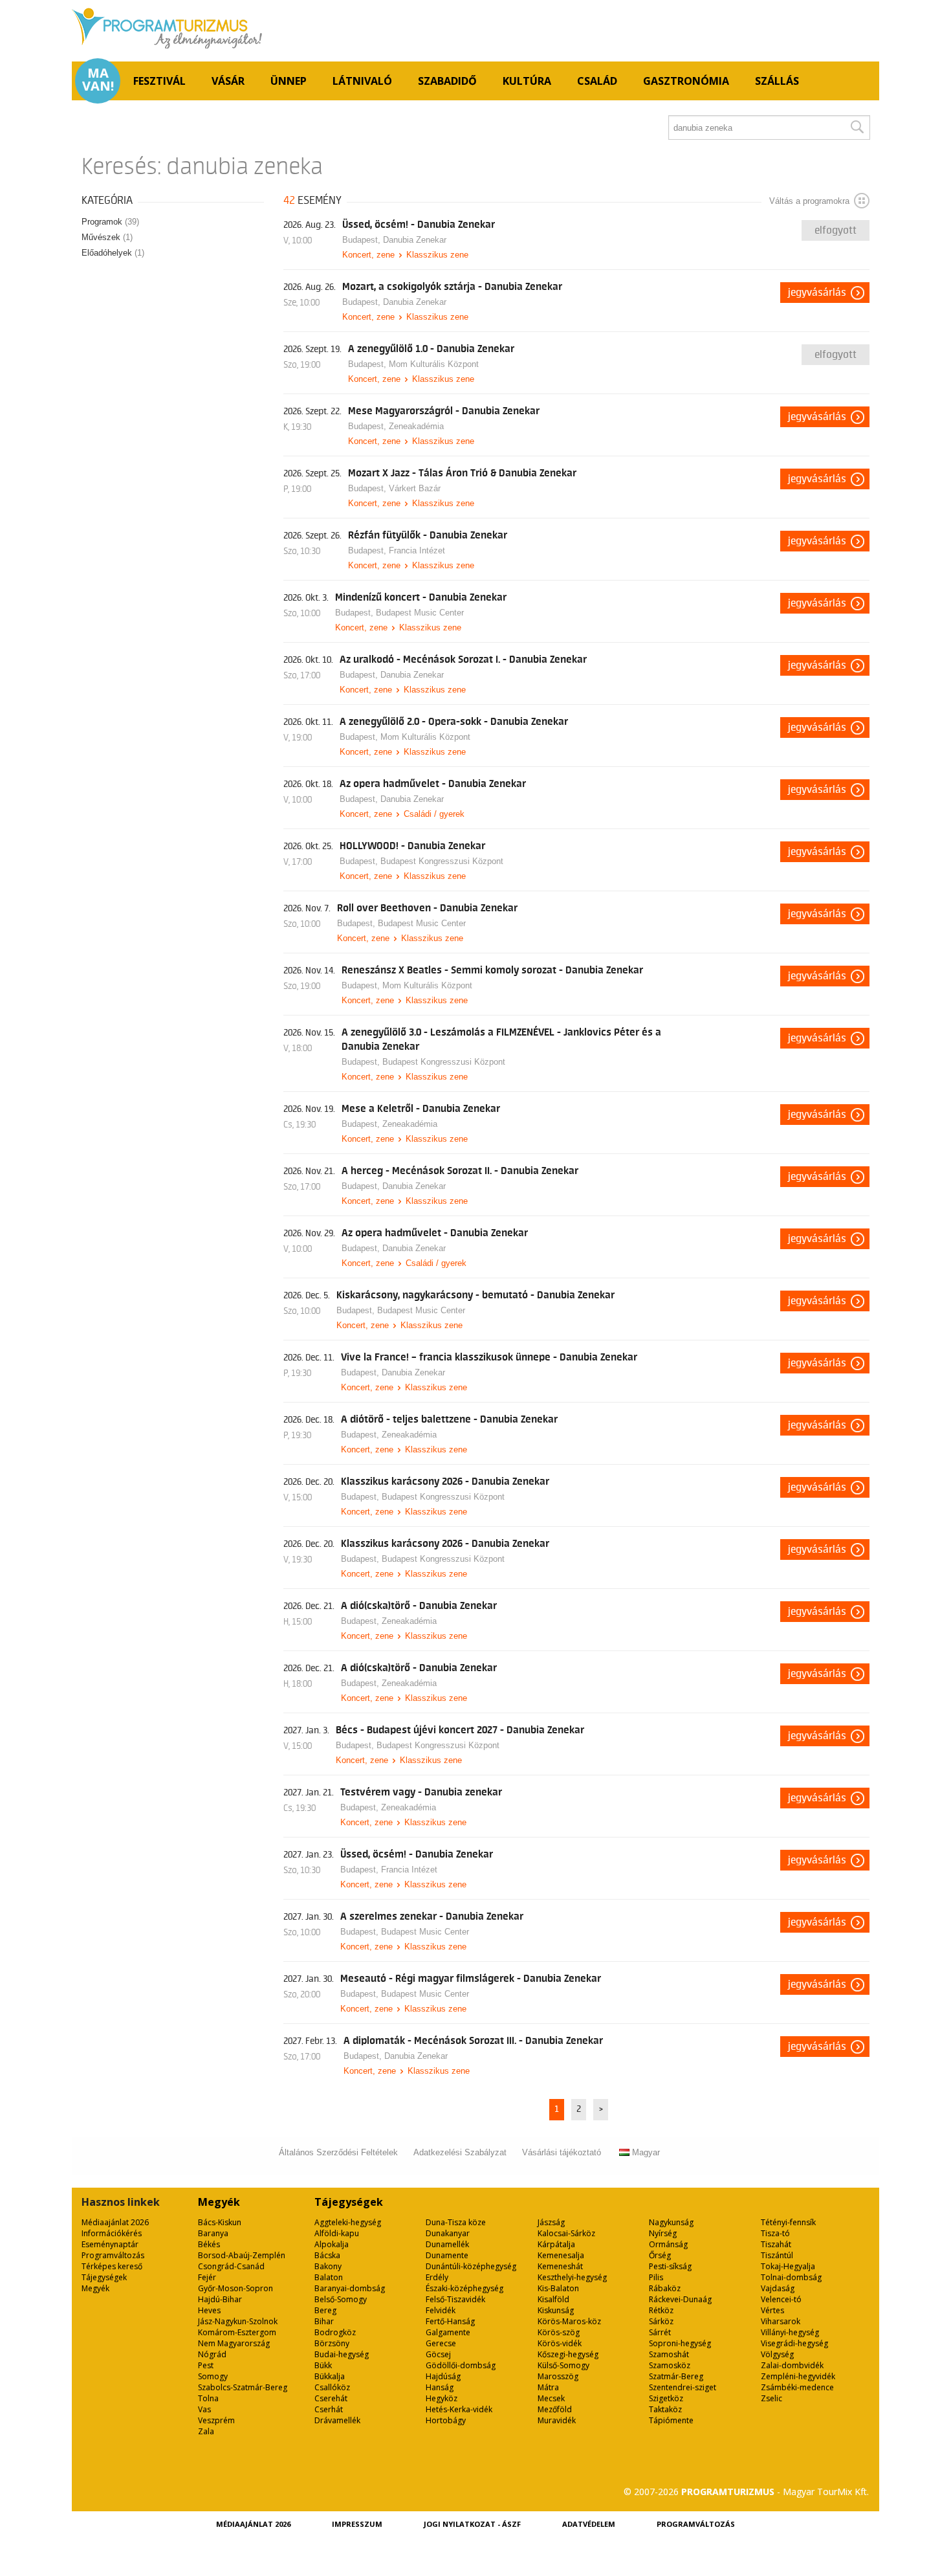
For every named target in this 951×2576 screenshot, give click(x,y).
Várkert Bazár (415, 488)
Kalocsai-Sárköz (566, 2233)
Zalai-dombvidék (792, 2365)
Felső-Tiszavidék (455, 2299)
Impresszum (357, 2524)
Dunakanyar (448, 2233)
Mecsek (551, 2398)
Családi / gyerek (434, 814)
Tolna (208, 2398)
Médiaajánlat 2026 (115, 2222)
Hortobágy (446, 2420)
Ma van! (98, 80)
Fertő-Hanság (450, 2321)
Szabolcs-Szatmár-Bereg (243, 2387)
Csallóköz (332, 2387)
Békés (209, 2244)
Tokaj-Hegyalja (788, 2266)
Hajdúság (443, 2376)
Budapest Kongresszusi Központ (442, 861)
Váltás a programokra (809, 201)
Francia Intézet (417, 550)
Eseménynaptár (110, 2244)
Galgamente (448, 2332)
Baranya (213, 2233)
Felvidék (441, 2310)
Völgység (777, 2354)
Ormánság (668, 2244)
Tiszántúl (777, 2255)
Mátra (548, 2387)
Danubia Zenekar (415, 240)
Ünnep (289, 81)
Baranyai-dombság (350, 2288)
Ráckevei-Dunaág (680, 2299)
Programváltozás (113, 2255)
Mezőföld (555, 2409)
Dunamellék (447, 2244)
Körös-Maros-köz (569, 2321)
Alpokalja (332, 2244)
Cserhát (329, 2409)
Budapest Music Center (420, 613)
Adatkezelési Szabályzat (460, 2152)
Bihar (324, 2321)
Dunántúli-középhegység (471, 2266)
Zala (206, 2431)
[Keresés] (857, 128)
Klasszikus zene (437, 255)
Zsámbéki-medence (797, 2387)
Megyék (95, 2288)
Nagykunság (671, 2222)
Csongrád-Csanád (231, 2266)
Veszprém (216, 2420)
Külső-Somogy (563, 2365)
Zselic (771, 2398)
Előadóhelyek (113, 253)
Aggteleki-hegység (348, 2222)
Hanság (440, 2387)
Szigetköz (666, 2398)
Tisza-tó (775, 2233)
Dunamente (447, 2255)
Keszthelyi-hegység (572, 2277)
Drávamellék (337, 2420)
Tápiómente (671, 2420)
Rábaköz (665, 2288)
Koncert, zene (368, 255)
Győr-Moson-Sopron (235, 2288)
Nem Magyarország (234, 2343)
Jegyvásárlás (817, 293)
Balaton (329, 2277)
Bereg (325, 2310)
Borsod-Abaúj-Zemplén (242, 2255)
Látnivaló (362, 81)
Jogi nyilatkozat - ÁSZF (472, 2524)
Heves (209, 2310)
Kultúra (527, 81)
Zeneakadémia (416, 426)
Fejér (207, 2277)
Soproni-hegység (680, 2343)
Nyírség (663, 2233)
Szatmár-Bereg (676, 2376)
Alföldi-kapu (337, 2233)
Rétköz (661, 2310)
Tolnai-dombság (791, 2277)
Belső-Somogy (341, 2299)
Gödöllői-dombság (461, 2365)
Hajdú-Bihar (220, 2299)
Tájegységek (104, 2277)
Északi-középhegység (465, 2288)
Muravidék (557, 2420)
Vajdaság (778, 2288)
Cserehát (331, 2398)
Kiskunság (556, 2310)
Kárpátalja (556, 2244)
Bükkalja (330, 2376)
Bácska (327, 2255)
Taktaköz (665, 2409)
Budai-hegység (342, 2354)
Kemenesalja (561, 2255)
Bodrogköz (335, 2332)
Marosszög (558, 2376)
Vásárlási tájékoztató (562, 2152)
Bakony (328, 2266)
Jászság (551, 2222)
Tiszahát (776, 2244)
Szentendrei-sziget (683, 2387)
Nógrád (212, 2354)
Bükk (323, 2365)
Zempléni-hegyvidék (798, 2376)
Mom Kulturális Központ (434, 364)
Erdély (437, 2277)
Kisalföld (553, 2299)
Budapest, (363, 240)
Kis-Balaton (558, 2288)
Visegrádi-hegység (794, 2343)
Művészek (107, 237)
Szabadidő (447, 81)
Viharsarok (781, 2321)
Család (597, 81)
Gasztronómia (686, 81)
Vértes (772, 2310)
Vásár (228, 81)
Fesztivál (159, 81)
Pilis (656, 2277)
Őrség (660, 2255)
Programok (110, 222)
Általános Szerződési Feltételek (338, 2152)
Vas (204, 2409)
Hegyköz (442, 2398)
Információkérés (112, 2233)
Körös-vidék (560, 2343)
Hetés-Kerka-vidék (459, 2409)
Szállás (777, 81)
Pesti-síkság (670, 2266)
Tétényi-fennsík (788, 2222)
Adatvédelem (589, 2524)
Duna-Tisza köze (456, 2222)
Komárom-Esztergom (237, 2332)
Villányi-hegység (790, 2332)
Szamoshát (669, 2354)
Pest (206, 2365)
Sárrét (660, 2332)
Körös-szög (559, 2332)
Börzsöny (332, 2343)
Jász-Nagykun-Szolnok (238, 2321)
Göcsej (438, 2354)
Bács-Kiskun (220, 2222)
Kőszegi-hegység (568, 2354)
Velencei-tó (781, 2299)
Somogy (213, 2376)
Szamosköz (670, 2365)
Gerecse (441, 2343)
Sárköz (661, 2321)
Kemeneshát (560, 2266)
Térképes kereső (112, 2266)
